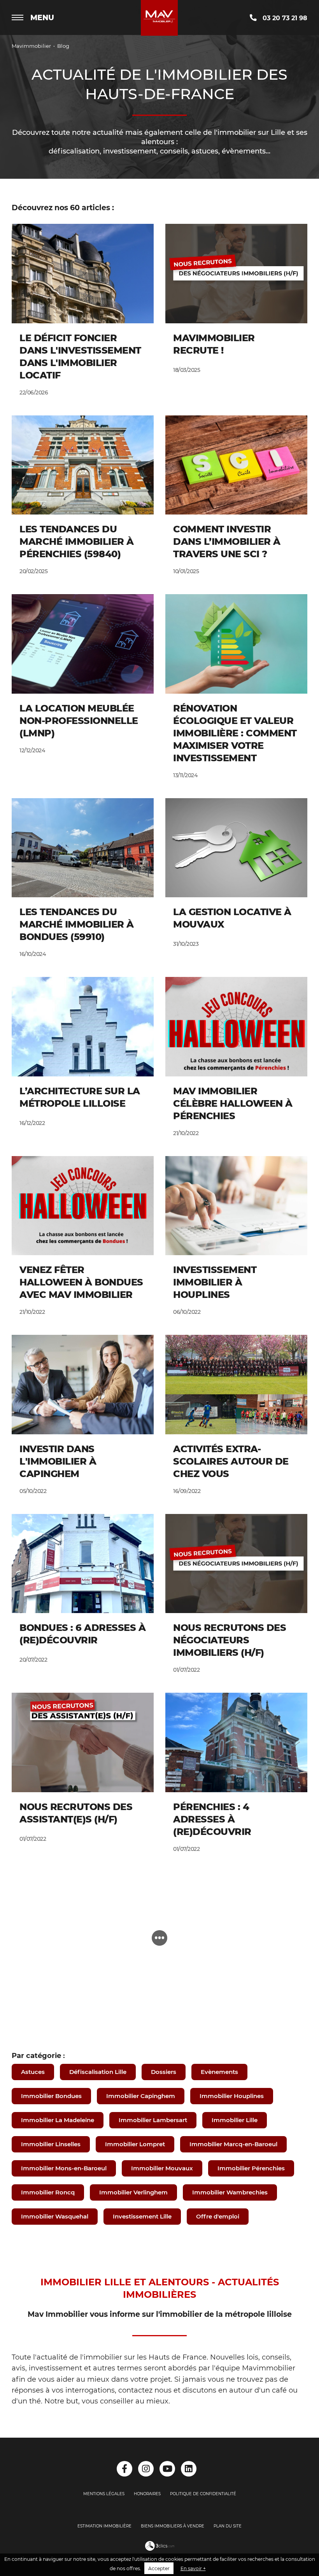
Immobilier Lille (235, 2120)
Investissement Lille (142, 2216)
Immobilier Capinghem (141, 2096)
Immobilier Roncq (48, 2192)
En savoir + (193, 2568)
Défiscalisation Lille (98, 2072)
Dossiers (164, 2072)
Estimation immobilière (104, 2526)
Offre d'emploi (218, 2216)
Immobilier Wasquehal (55, 2216)
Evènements (219, 2072)
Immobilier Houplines (232, 2096)
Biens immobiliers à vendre (173, 2526)
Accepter (159, 2568)
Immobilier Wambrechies (230, 2192)
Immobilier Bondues (51, 2096)
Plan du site (228, 2526)
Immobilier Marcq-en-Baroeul (233, 2144)
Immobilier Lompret (135, 2144)
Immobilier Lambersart (153, 2120)
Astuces (33, 2072)
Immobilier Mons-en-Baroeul (64, 2168)
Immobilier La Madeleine (58, 2120)
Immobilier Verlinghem (133, 2192)
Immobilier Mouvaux (162, 2168)
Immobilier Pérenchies (251, 2168)
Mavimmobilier (31, 46)
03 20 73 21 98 (284, 18)
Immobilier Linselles (51, 2144)
